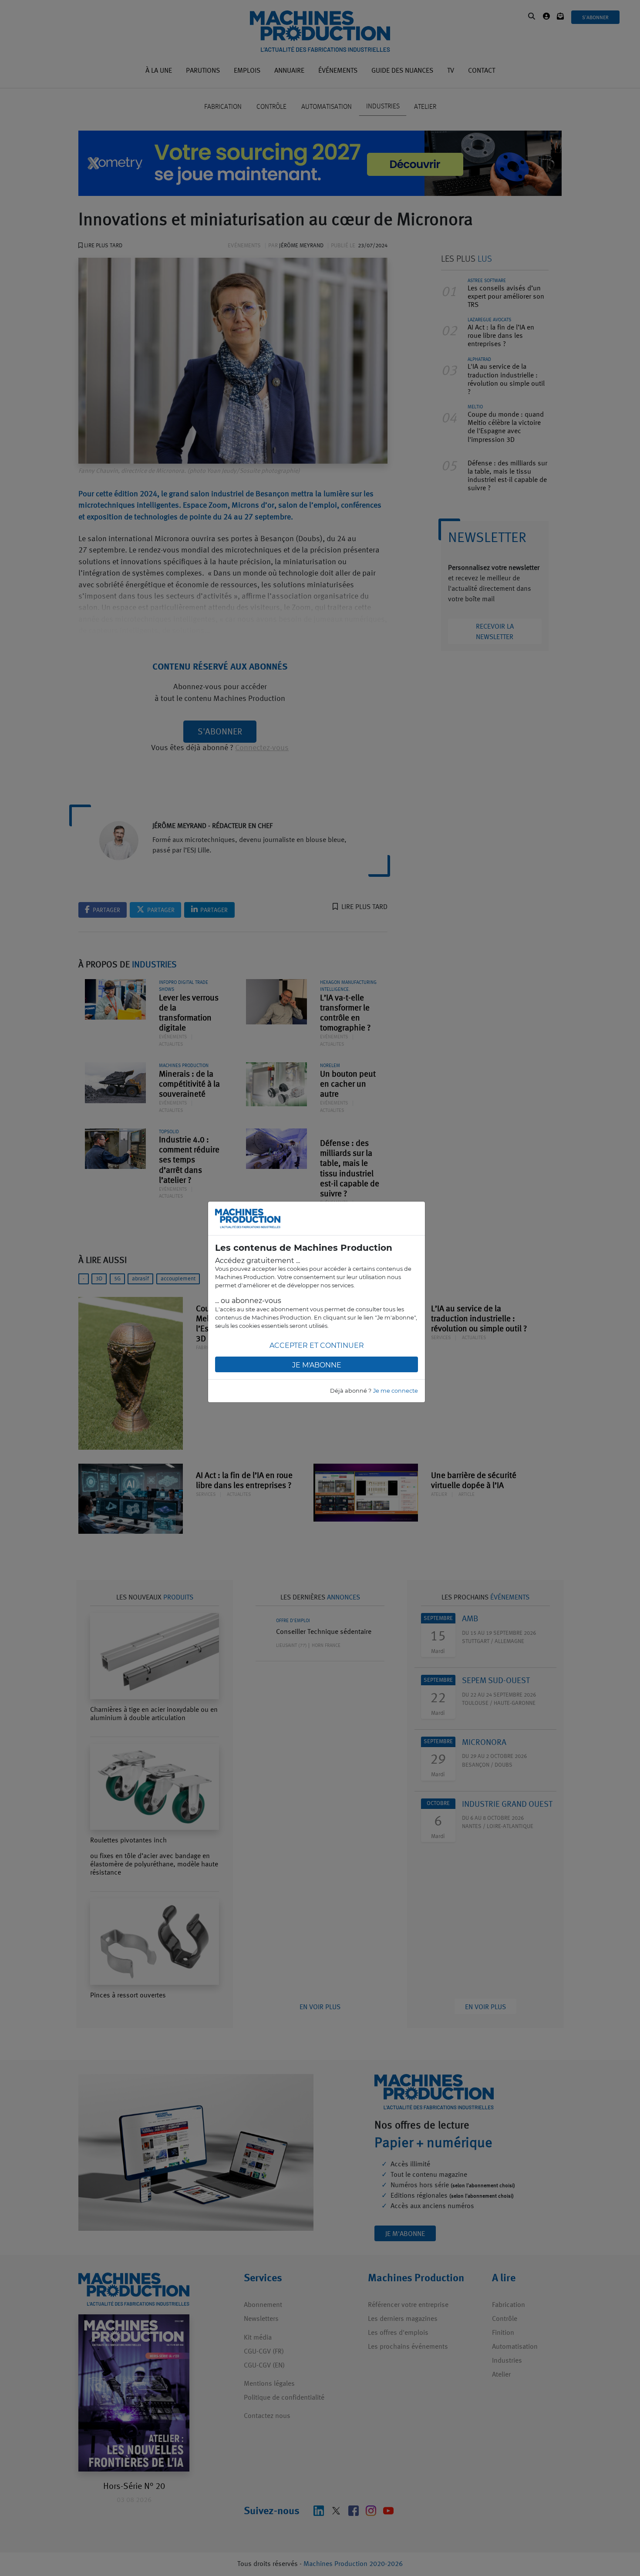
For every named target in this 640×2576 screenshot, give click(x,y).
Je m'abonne (317, 1365)
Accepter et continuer (317, 1345)
